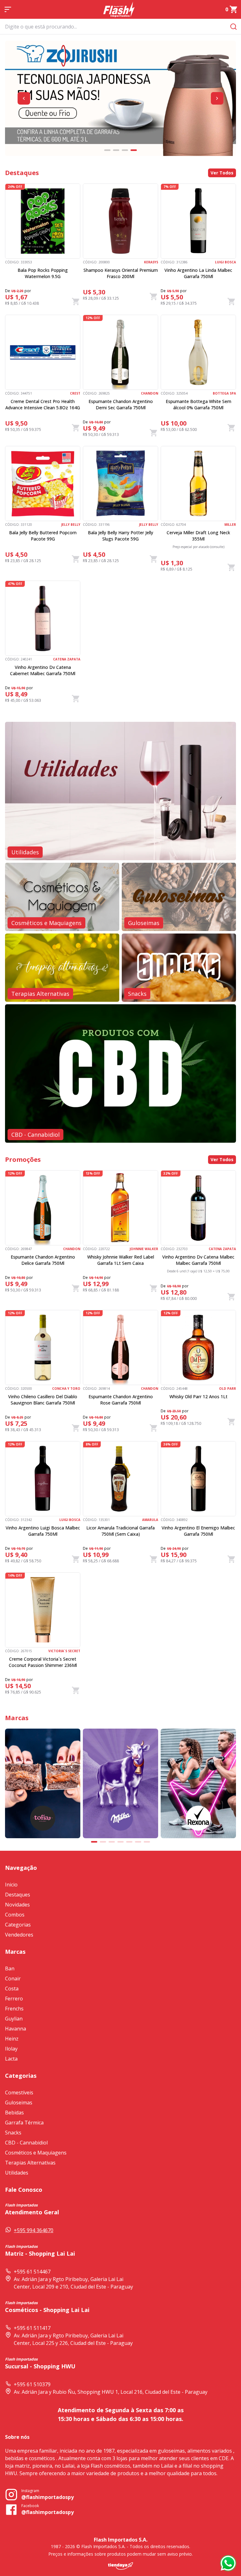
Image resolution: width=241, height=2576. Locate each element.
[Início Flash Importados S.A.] (119, 9)
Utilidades (17, 2173)
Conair (13, 1979)
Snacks (13, 2133)
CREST (75, 393)
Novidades (17, 1905)
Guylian (14, 2019)
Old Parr (228, 1389)
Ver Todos (222, 173)
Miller (230, 525)
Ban (10, 1968)
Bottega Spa (224, 393)
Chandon (150, 393)
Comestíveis (19, 2092)
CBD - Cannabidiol (26, 2143)
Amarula (150, 1520)
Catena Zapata (67, 659)
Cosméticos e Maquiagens (36, 2153)
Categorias (18, 1925)
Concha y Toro (66, 1389)
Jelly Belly (71, 525)
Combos (15, 1915)
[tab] (107, 150)
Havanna (16, 2029)
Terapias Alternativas (30, 2163)
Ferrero (14, 1999)
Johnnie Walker (144, 1249)
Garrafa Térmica (24, 2123)
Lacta (11, 2059)
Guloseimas (19, 2103)
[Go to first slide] (217, 98)
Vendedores (19, 1935)
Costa (12, 1989)
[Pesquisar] (233, 26)
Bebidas (14, 2113)
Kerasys (151, 262)
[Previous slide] (24, 98)
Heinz (12, 2039)
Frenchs (14, 2009)
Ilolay (11, 2049)
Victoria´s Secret (64, 1651)
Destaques (18, 1895)
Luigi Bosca (225, 262)
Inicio (11, 1885)
